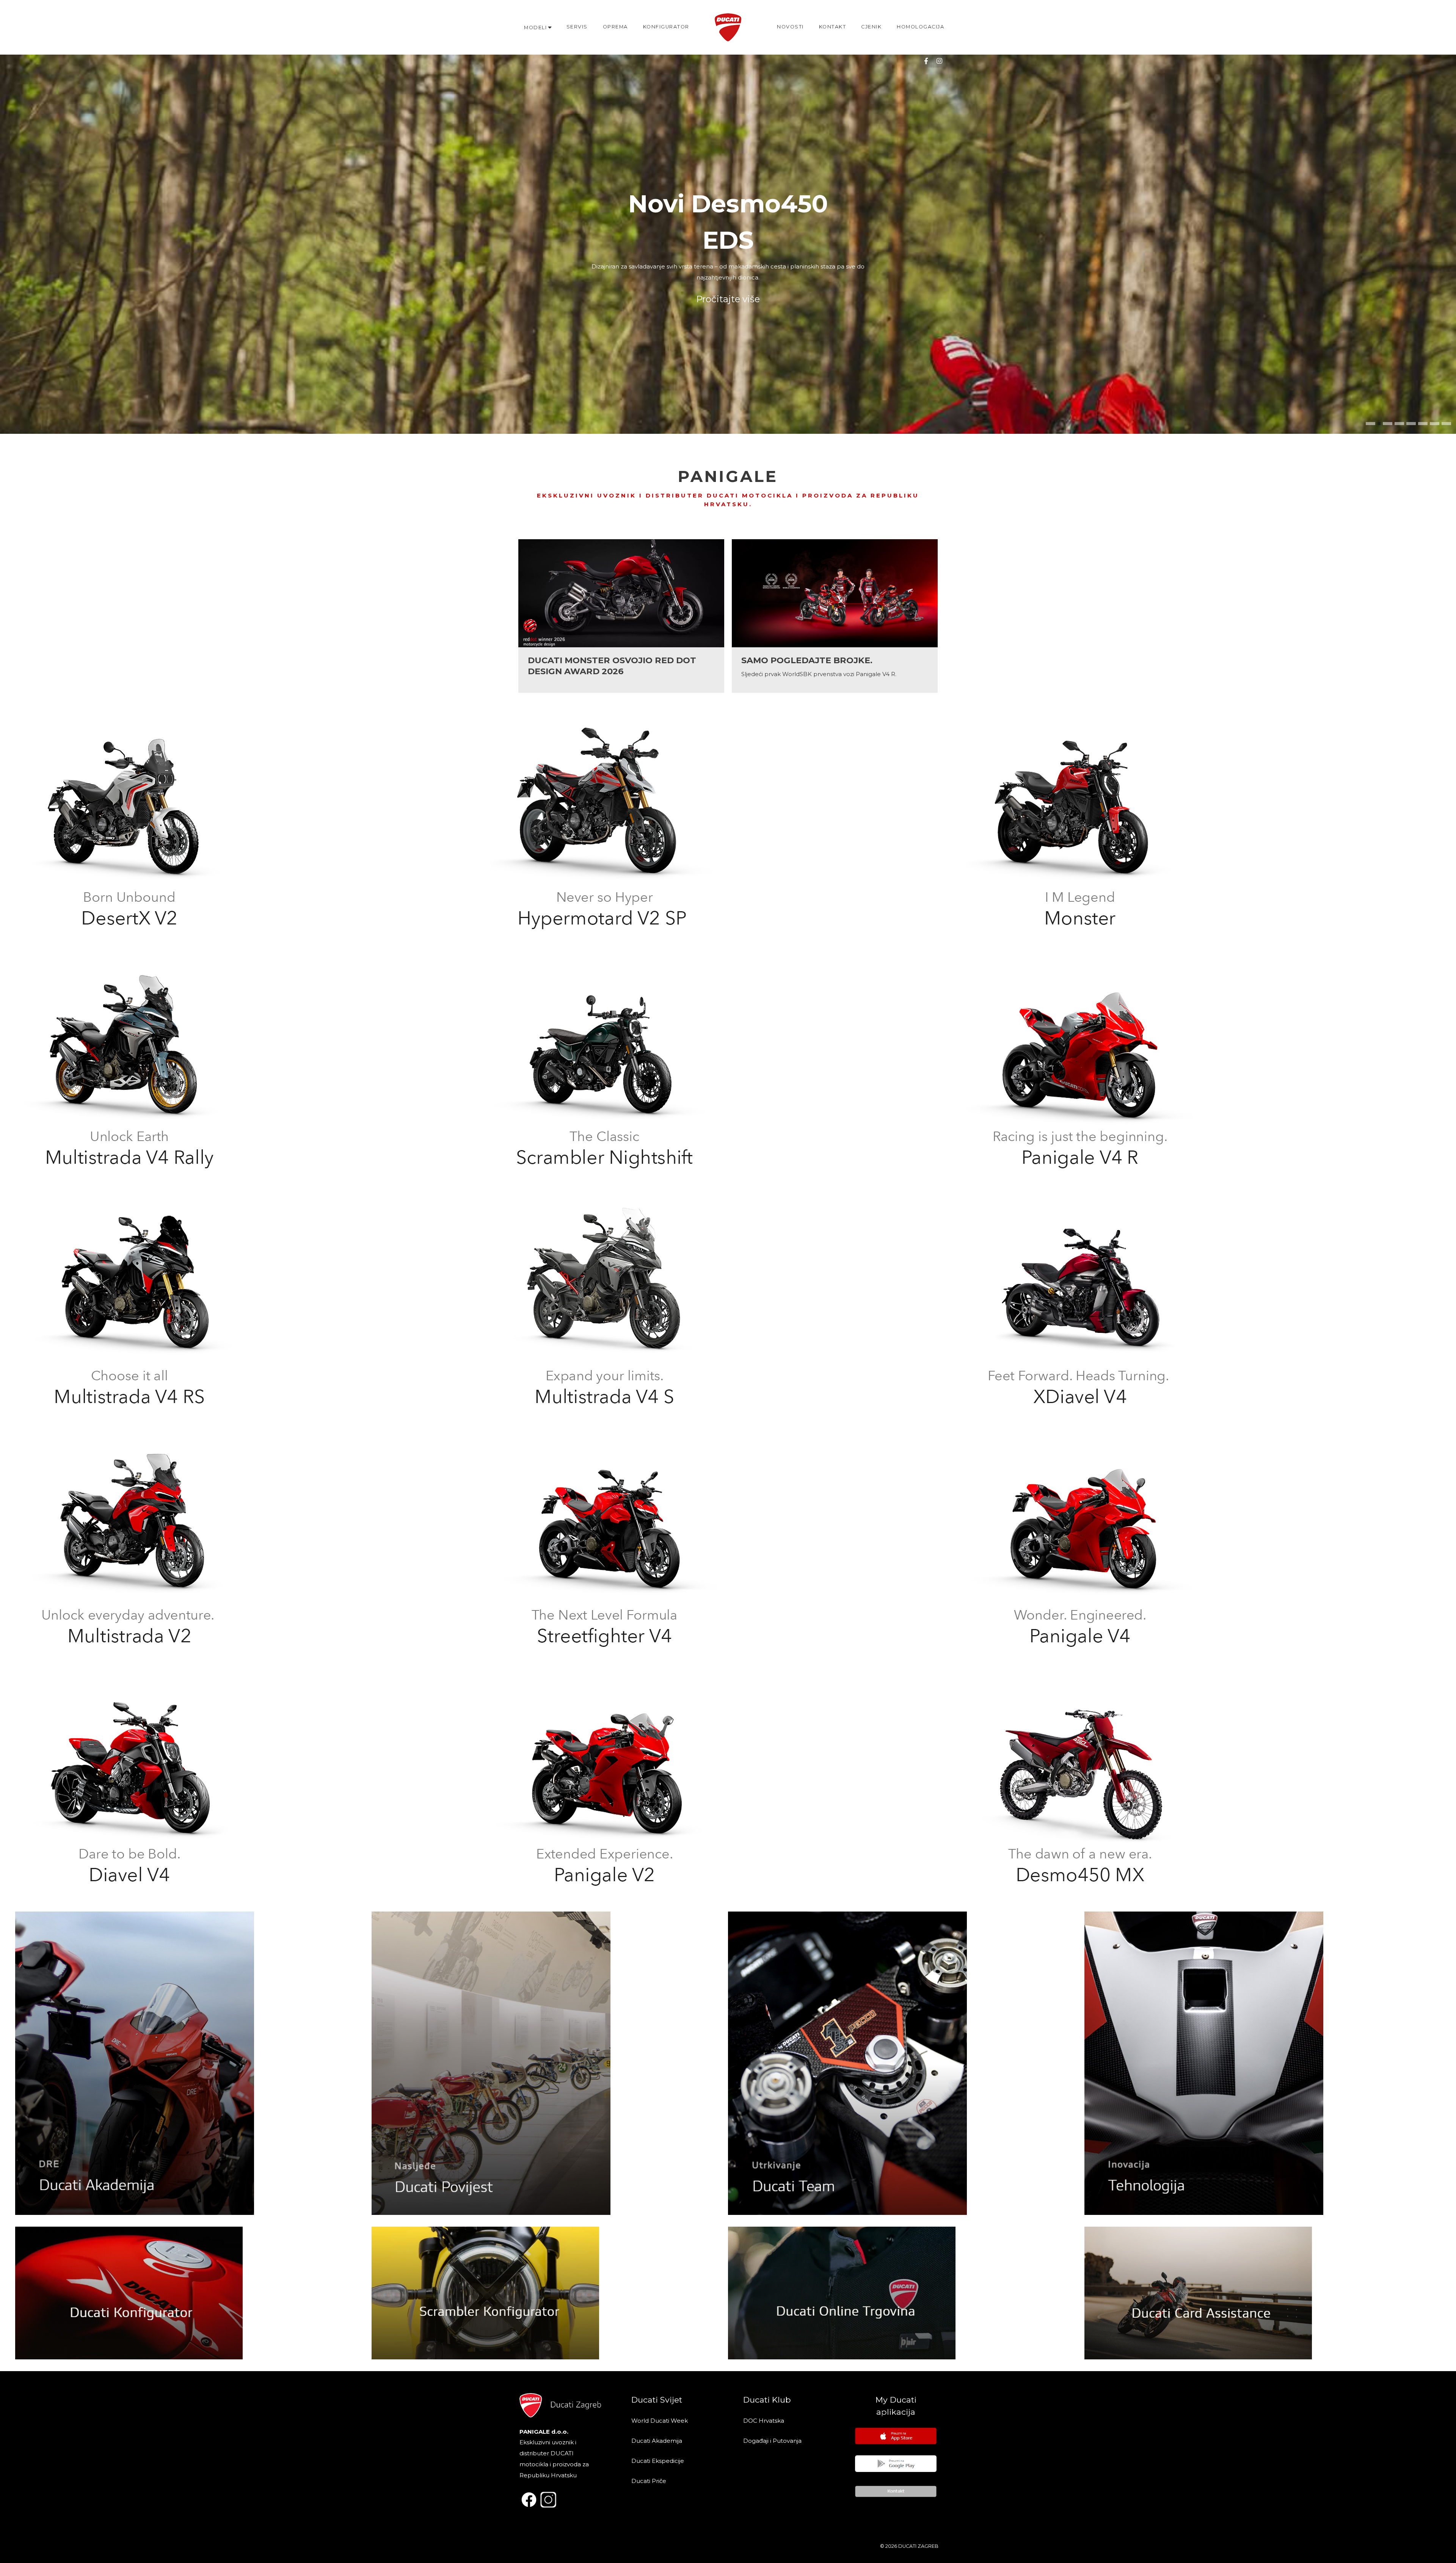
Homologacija (920, 27)
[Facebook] (926, 61)
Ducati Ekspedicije (658, 2461)
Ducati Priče (649, 2481)
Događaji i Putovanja (773, 2441)
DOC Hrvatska (764, 2421)
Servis (577, 27)
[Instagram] (939, 61)
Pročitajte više (728, 275)
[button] (1370, 424)
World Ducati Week (660, 2421)
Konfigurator (666, 27)
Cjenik (871, 27)
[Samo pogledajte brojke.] (835, 616)
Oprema (615, 27)
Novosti (790, 27)
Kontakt (833, 27)
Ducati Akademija (657, 2441)
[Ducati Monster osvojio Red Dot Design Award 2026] (621, 616)
